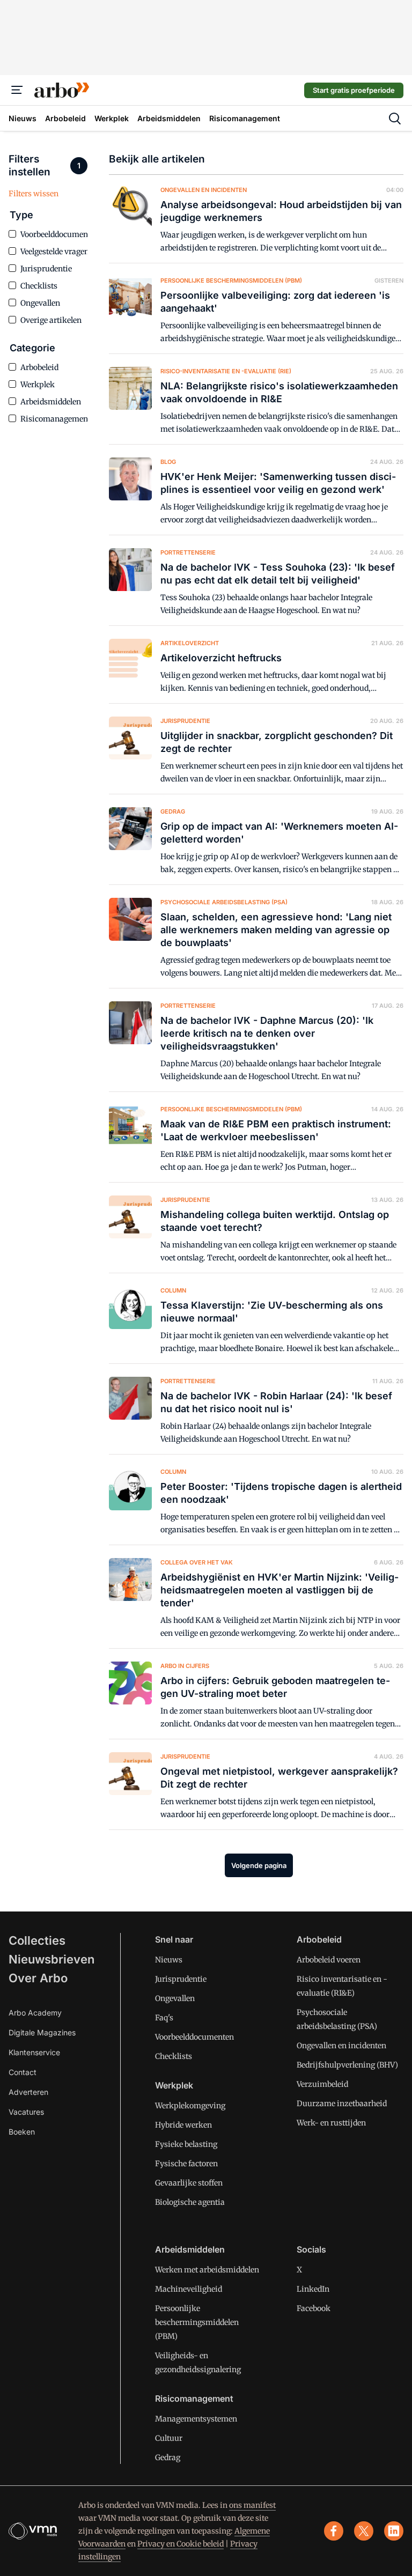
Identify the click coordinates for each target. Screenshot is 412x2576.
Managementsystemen (196, 2419)
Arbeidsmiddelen (190, 2249)
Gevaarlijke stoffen (189, 2183)
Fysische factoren (186, 2164)
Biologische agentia (190, 2202)
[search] (395, 119)
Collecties (37, 1940)
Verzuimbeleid (322, 2084)
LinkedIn (313, 2289)
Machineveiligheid (189, 2289)
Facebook (314, 2308)
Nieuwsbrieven (51, 1959)
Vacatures (26, 2112)
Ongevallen (175, 1998)
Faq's (164, 2018)
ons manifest (252, 2505)
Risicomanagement (194, 2398)
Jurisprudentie (181, 1979)
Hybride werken (183, 2125)
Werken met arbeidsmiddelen (207, 2270)
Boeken (22, 2132)
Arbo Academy (35, 2013)
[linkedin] (394, 2531)
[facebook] (334, 2531)
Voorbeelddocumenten (194, 2037)
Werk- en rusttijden (331, 2123)
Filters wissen (34, 194)
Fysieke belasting (186, 2144)
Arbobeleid (319, 1939)
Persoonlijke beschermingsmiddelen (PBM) (197, 2322)
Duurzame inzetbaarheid (342, 2103)
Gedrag (168, 2457)
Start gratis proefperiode (354, 90)
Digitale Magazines (42, 2032)
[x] (364, 2531)
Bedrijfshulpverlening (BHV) (347, 2065)
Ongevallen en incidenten (341, 2046)
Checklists (174, 2056)
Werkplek (174, 2085)
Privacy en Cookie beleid (181, 2544)
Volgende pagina (259, 1865)
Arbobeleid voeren (329, 1960)
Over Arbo (38, 1978)
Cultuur (169, 2438)
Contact (23, 2072)
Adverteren (28, 2092)
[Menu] (17, 90)
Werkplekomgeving (190, 2106)
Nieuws (169, 1960)
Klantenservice (34, 2052)
